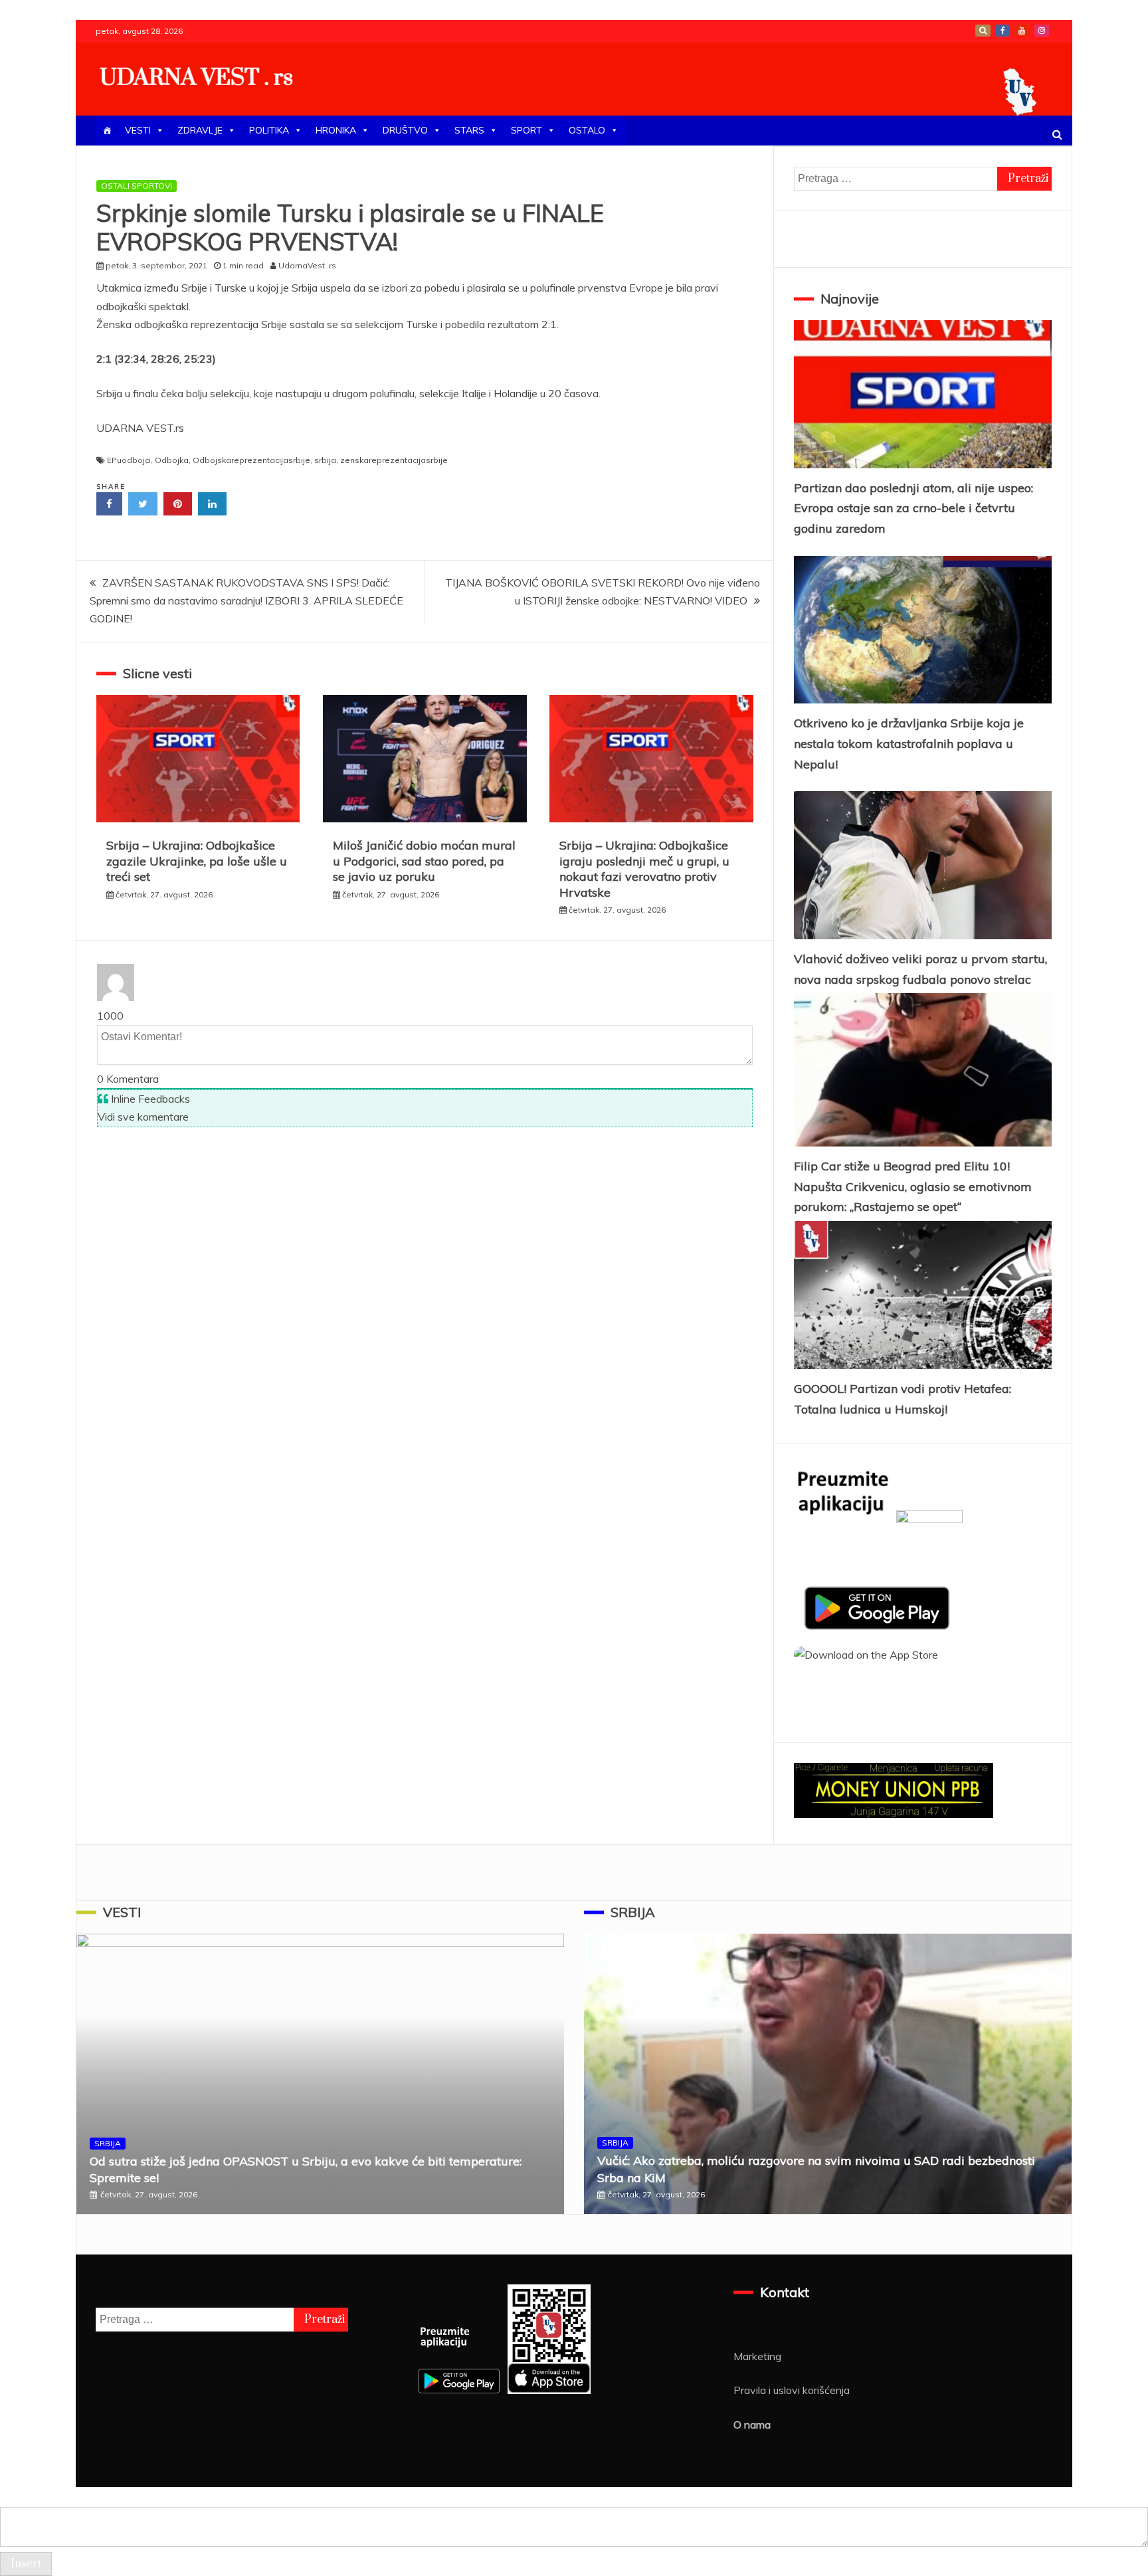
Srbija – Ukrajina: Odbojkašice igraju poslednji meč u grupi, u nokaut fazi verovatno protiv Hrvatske (644, 869)
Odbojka (172, 460)
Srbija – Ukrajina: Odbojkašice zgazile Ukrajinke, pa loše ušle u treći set (197, 861)
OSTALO (587, 130)
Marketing (757, 2356)
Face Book (1003, 31)
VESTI (138, 130)
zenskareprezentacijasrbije (394, 460)
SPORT (526, 130)
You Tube (1022, 31)
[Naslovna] (107, 131)
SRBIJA (108, 2143)
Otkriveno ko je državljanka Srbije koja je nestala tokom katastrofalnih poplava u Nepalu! (909, 743)
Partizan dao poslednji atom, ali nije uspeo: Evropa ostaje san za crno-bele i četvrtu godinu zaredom (913, 508)
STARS (469, 130)
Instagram (1042, 31)
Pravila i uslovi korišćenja (792, 2390)
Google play (983, 31)
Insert (26, 2564)
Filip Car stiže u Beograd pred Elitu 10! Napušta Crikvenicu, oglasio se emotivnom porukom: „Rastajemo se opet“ (913, 1186)
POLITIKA (269, 130)
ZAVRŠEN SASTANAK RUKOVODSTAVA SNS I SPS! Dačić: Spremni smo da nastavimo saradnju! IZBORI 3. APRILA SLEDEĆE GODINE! (246, 600)
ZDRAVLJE (200, 130)
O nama (752, 2425)
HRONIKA (336, 130)
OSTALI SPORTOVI (137, 186)
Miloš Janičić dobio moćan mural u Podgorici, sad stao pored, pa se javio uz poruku (424, 861)
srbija (325, 460)
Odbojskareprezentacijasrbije (251, 460)
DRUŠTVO (405, 130)
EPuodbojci (129, 460)
